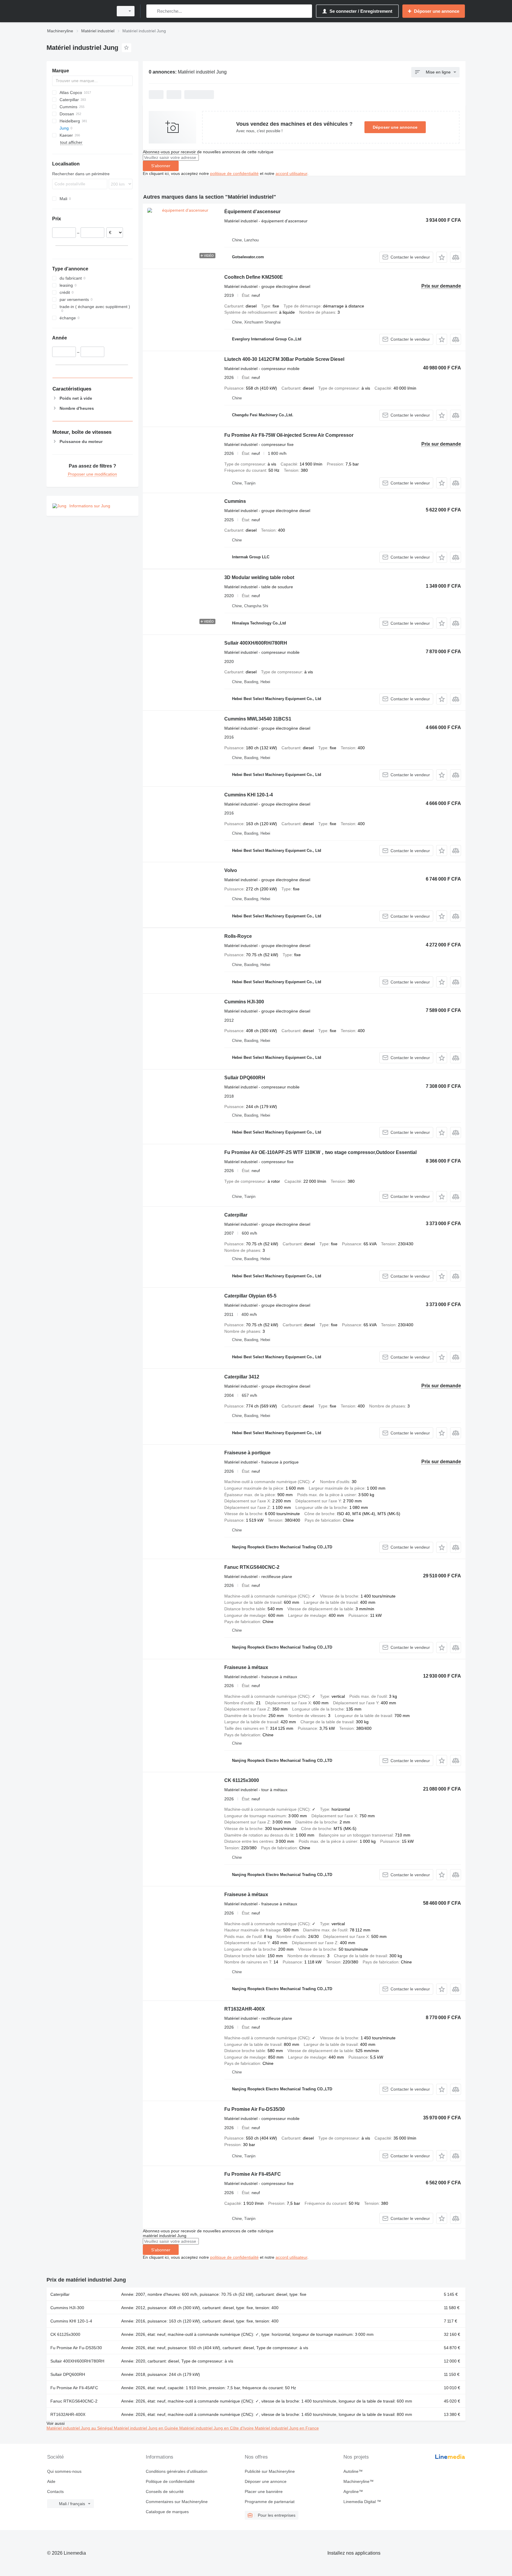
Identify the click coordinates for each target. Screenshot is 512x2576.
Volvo (231, 870)
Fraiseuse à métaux (246, 1667)
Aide (51, 2481)
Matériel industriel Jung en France (287, 2428)
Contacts (55, 2491)
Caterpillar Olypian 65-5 (250, 1296)
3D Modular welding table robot (259, 577)
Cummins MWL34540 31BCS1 (258, 719)
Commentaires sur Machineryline (177, 2502)
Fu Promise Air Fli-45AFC (253, 2174)
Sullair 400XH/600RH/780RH (256, 643)
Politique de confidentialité (170, 2481)
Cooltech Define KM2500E (254, 277)
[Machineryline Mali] (78, 11)
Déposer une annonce (395, 127)
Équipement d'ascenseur (252, 212)
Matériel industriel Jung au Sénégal (80, 2428)
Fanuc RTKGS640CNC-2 (252, 1567)
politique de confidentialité (234, 173)
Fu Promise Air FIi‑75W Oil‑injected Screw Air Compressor (289, 435)
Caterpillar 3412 (242, 1377)
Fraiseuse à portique (247, 1453)
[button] (442, 257)
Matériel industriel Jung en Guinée (147, 2428)
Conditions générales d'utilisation (177, 2471)
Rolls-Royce (238, 936)
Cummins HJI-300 (244, 1002)
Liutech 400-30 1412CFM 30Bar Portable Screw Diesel (284, 359)
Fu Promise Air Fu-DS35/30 (255, 2109)
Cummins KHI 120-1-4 (249, 795)
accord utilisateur (291, 173)
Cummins (235, 501)
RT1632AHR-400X (245, 2009)
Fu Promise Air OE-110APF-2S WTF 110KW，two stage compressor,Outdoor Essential (320, 1152)
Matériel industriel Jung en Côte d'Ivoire (217, 2428)
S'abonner (161, 166)
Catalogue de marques (167, 2512)
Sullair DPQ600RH (245, 1078)
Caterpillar (236, 1215)
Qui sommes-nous (64, 2471)
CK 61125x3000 (242, 1780)
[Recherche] (152, 11)
